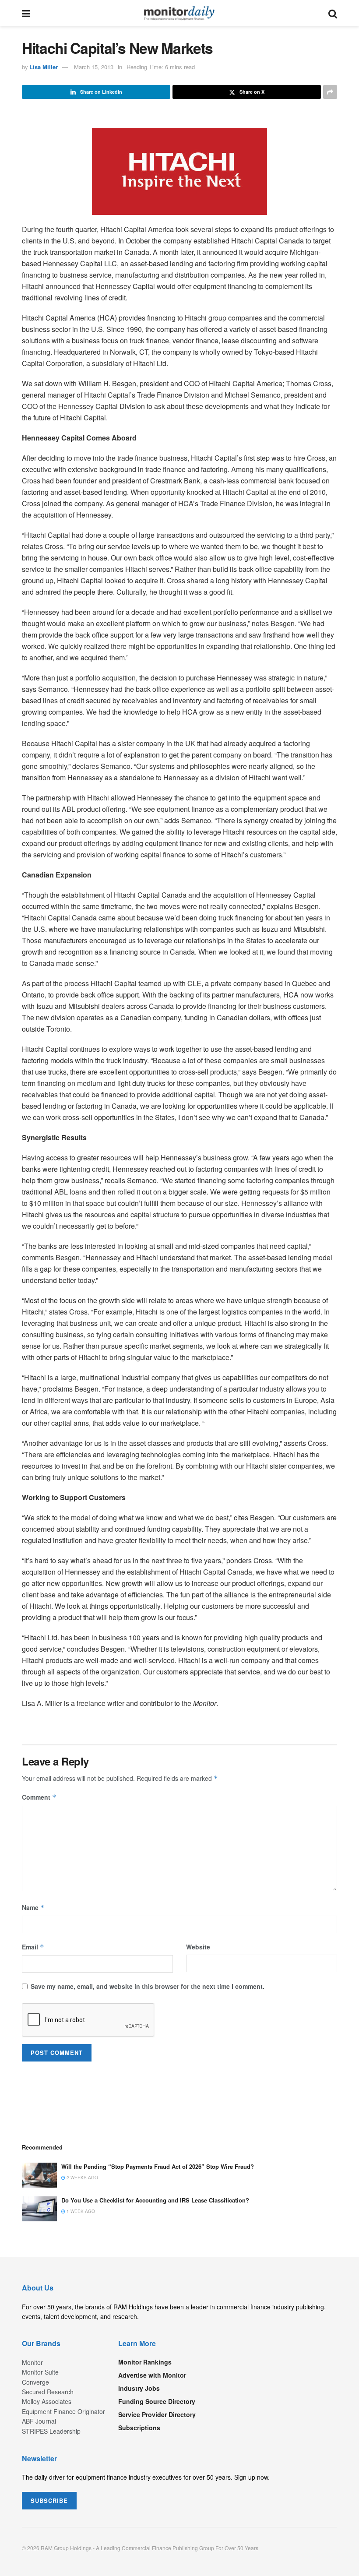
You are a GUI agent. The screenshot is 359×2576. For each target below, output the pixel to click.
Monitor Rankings (145, 2362)
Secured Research (48, 2392)
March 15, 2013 (94, 67)
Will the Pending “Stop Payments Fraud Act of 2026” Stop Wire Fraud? (158, 2166)
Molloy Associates (47, 2401)
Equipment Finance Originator (63, 2411)
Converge (35, 2382)
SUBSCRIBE (49, 2500)
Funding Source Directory (157, 2401)
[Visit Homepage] (179, 13)
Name (33, 1907)
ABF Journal (39, 2421)
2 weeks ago (82, 2178)
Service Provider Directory (157, 2414)
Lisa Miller (44, 67)
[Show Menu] (26, 13)
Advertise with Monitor (152, 2375)
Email (33, 1947)
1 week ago (80, 2211)
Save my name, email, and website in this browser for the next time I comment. (148, 1986)
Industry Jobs (139, 2388)
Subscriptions (139, 2428)
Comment (39, 1797)
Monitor (32, 2362)
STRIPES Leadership (51, 2431)
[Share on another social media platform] (330, 92)
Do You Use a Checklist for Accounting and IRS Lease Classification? (155, 2200)
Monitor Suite (40, 2372)
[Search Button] (333, 13)
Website (198, 1947)
